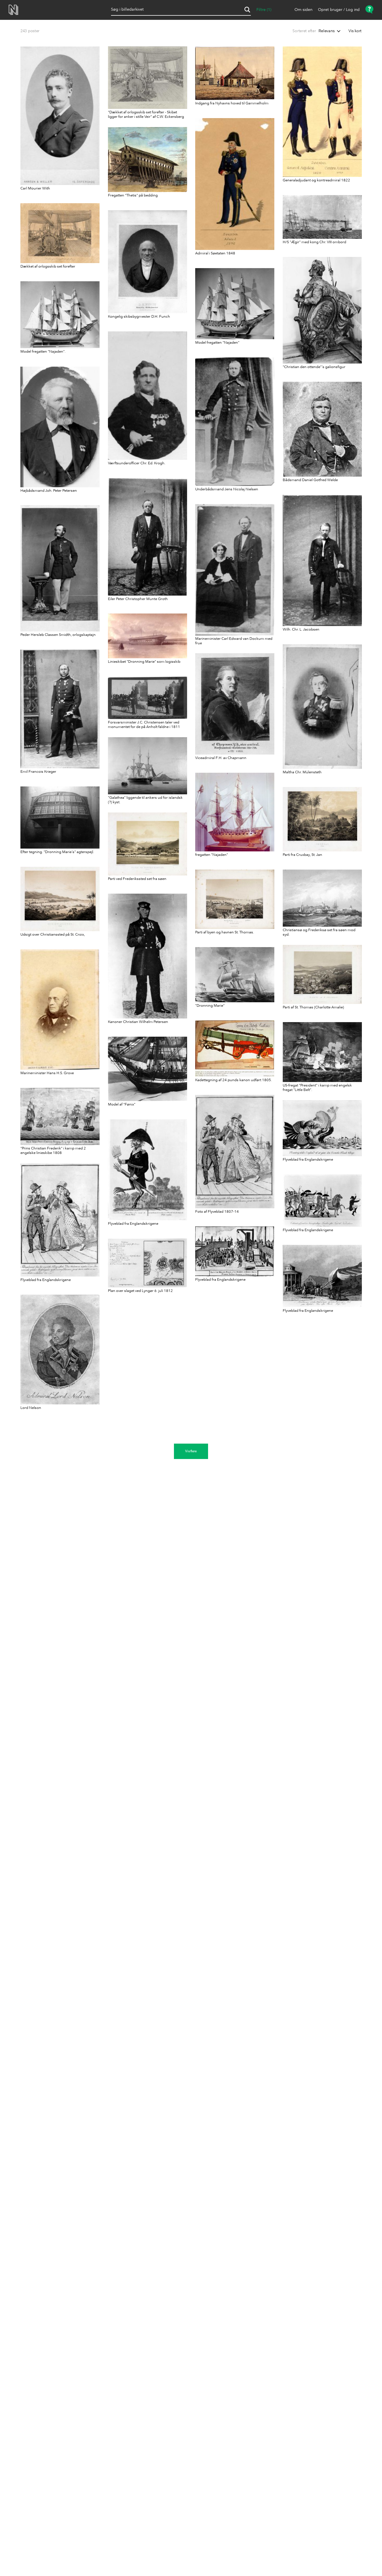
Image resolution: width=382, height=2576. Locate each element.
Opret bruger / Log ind (339, 10)
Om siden (303, 10)
